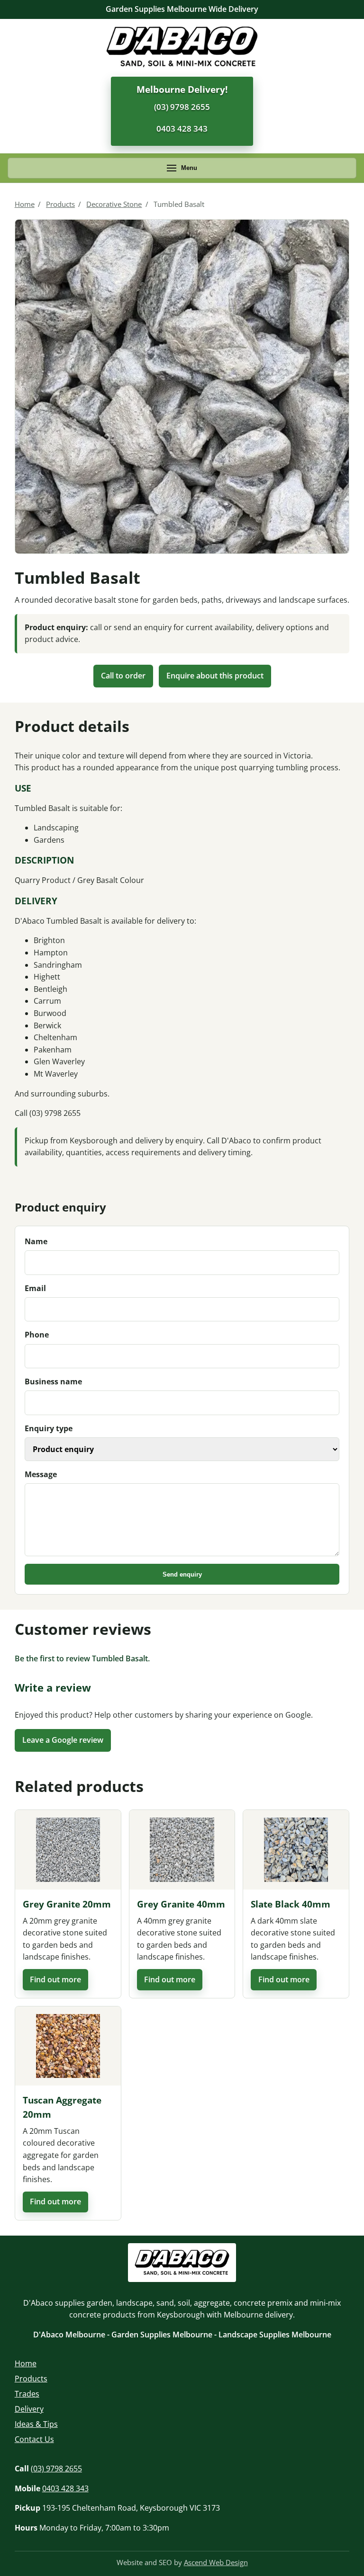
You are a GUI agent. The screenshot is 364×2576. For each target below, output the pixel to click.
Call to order (123, 676)
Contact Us (34, 2439)
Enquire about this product (215, 676)
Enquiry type (49, 1428)
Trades (27, 2394)
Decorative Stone (114, 204)
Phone (37, 1335)
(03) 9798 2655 (182, 107)
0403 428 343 (182, 129)
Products (60, 204)
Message (41, 1474)
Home (25, 204)
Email (35, 1288)
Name (36, 1241)
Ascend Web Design (216, 2562)
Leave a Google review (63, 1740)
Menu (189, 168)
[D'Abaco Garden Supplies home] (182, 47)
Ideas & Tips (36, 2424)
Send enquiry (182, 1574)
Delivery (29, 2409)
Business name (53, 1382)
